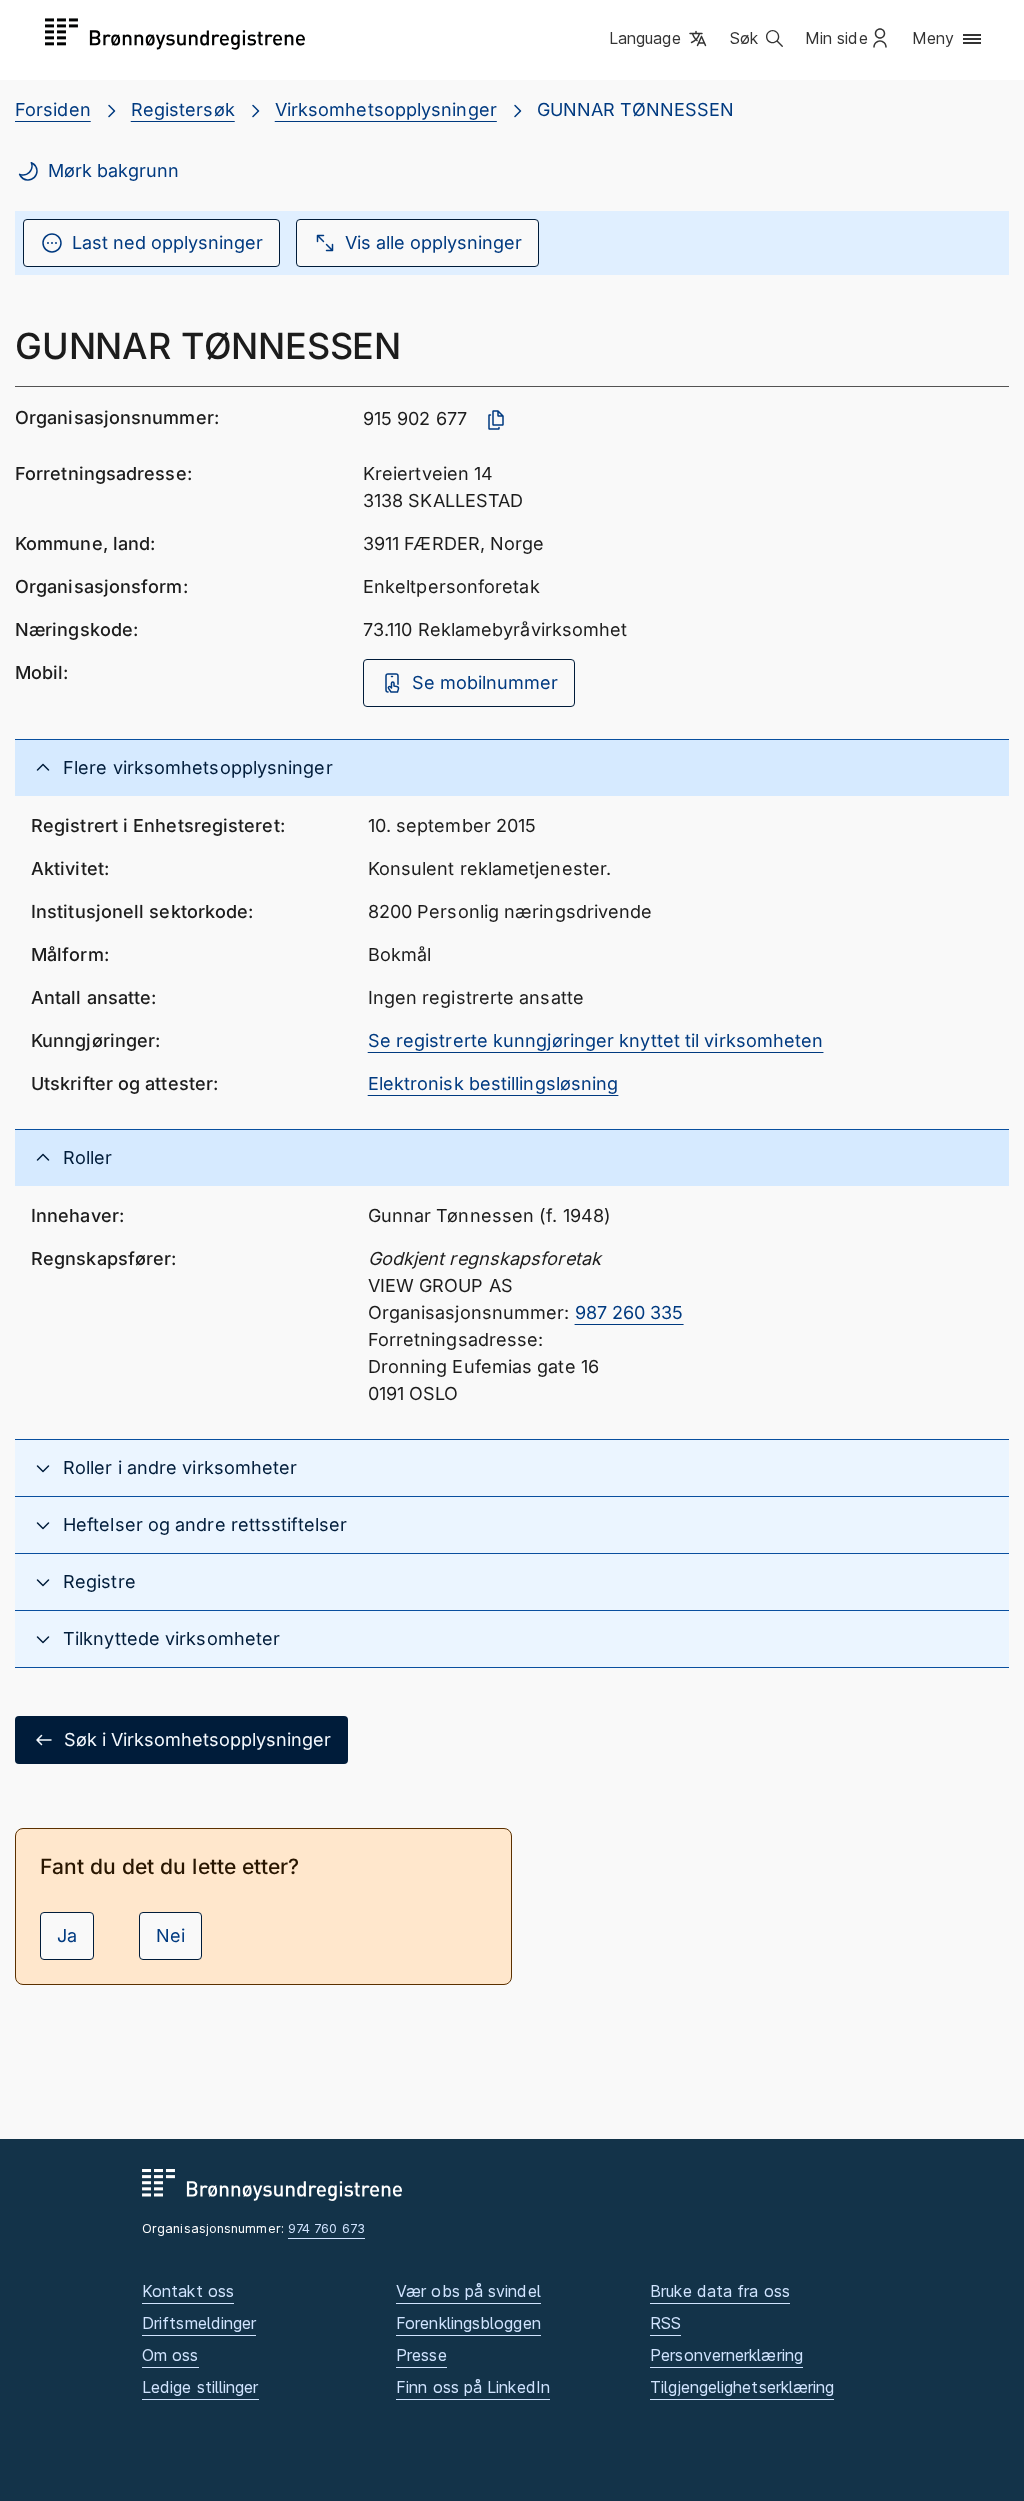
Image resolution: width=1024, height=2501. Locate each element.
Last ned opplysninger (167, 242)
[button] (659, 39)
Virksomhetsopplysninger (386, 109)
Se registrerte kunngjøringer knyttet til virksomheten (596, 1040)
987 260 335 (629, 1312)
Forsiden (53, 109)
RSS (665, 2323)
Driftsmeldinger (199, 2323)
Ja (67, 1935)
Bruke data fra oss (720, 2291)
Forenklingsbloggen (468, 2323)
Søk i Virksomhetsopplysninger (197, 1739)
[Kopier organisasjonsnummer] (496, 420)
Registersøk (183, 109)
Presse (421, 2355)
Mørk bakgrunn (113, 170)
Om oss (170, 2355)
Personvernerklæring (726, 2355)
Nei (170, 1935)
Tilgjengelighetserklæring (742, 2387)
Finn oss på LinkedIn (473, 2387)
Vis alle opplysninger (433, 242)
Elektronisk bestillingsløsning (493, 1083)
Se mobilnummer (485, 682)
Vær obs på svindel (468, 2291)
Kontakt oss (188, 2291)
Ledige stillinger (200, 2387)
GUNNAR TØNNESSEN (635, 109)
